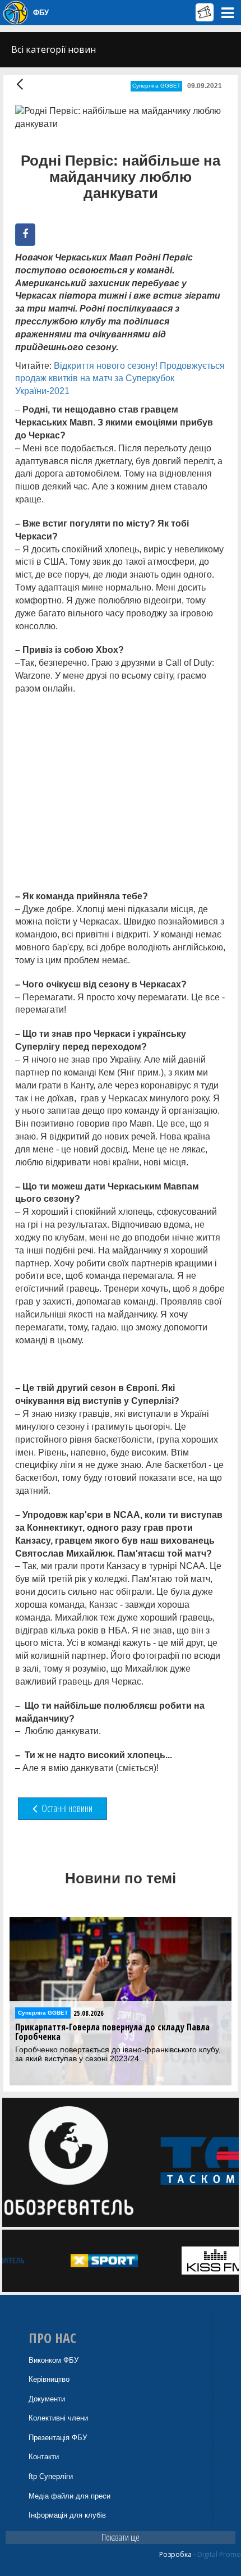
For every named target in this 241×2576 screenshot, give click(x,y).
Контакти (44, 2457)
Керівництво (49, 2379)
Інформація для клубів (67, 2515)
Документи (47, 2399)
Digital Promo (219, 2554)
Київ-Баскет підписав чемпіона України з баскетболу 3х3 (119, 2032)
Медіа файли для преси (69, 2496)
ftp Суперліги (51, 2476)
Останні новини (66, 1808)
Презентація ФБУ (58, 2438)
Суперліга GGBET (156, 86)
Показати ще (121, 2537)
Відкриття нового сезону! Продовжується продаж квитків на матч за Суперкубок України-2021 (120, 379)
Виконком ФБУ (54, 2360)
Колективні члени (58, 2418)
